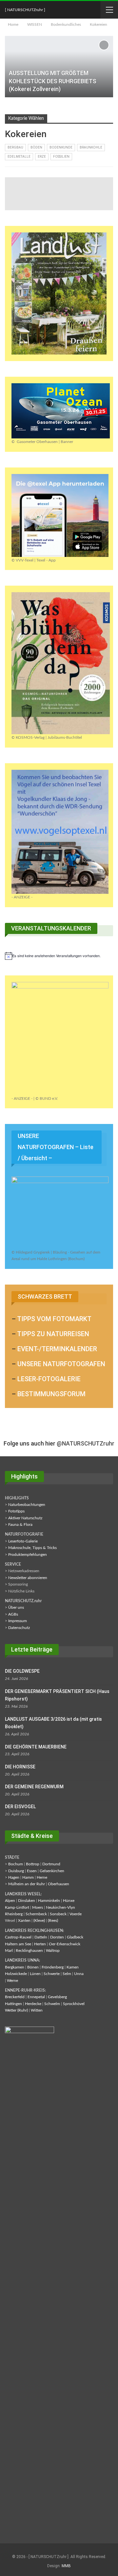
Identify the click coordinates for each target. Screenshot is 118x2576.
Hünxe (69, 1901)
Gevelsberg (57, 1997)
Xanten (24, 1920)
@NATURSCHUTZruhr (86, 1443)
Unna (79, 1974)
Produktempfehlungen (28, 1555)
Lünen (35, 1974)
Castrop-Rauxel (18, 1937)
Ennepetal (36, 1997)
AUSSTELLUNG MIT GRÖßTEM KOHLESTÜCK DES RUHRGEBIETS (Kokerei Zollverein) (53, 81)
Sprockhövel (74, 2004)
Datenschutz (19, 1628)
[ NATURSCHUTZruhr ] (25, 10)
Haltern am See (18, 1944)
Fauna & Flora (20, 1525)
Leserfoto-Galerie (23, 1541)
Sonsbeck (58, 1914)
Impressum (18, 1621)
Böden (36, 147)
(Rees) (53, 1920)
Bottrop (33, 1864)
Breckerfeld (15, 1997)
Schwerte (52, 1974)
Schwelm (52, 2004)
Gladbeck (75, 1937)
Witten (37, 2010)
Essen (32, 1871)
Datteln (41, 1937)
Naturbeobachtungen (27, 1505)
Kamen (73, 1967)
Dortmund (51, 1864)
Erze (42, 157)
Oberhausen (59, 1884)
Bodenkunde (61, 147)
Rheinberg (14, 1914)
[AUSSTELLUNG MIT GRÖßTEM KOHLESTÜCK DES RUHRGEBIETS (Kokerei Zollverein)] (59, 67)
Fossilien (61, 157)
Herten (40, 1944)
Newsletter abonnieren (28, 1578)
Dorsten (57, 1937)
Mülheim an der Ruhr (27, 1884)
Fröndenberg (53, 1967)
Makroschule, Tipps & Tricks (32, 1548)
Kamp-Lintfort (17, 1907)
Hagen (14, 1877)
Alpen (10, 1901)
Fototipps (16, 1511)
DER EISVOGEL (20, 1807)
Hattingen (13, 2004)
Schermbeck (36, 1914)
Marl (9, 1951)
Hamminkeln (49, 1901)
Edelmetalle (19, 157)
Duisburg (16, 1871)
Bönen (33, 1967)
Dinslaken (27, 1901)
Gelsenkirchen (52, 1871)
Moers (38, 1907)
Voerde (76, 1914)
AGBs (13, 1614)
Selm (67, 1974)
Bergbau (15, 147)
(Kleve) (39, 1920)
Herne (42, 1877)
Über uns (16, 1607)
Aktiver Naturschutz (25, 1518)
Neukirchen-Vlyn (60, 1907)
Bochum (16, 1864)
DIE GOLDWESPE (22, 1671)
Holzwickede (16, 1974)
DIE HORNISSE (20, 1767)
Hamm (28, 1877)
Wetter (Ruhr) (16, 2010)
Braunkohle (91, 147)
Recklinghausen (29, 1951)
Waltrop (53, 1951)
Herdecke (33, 2004)
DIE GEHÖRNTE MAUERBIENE (36, 1747)
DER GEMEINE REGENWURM (34, 1787)
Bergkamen (15, 1967)
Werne (12, 1981)
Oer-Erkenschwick (65, 1944)
